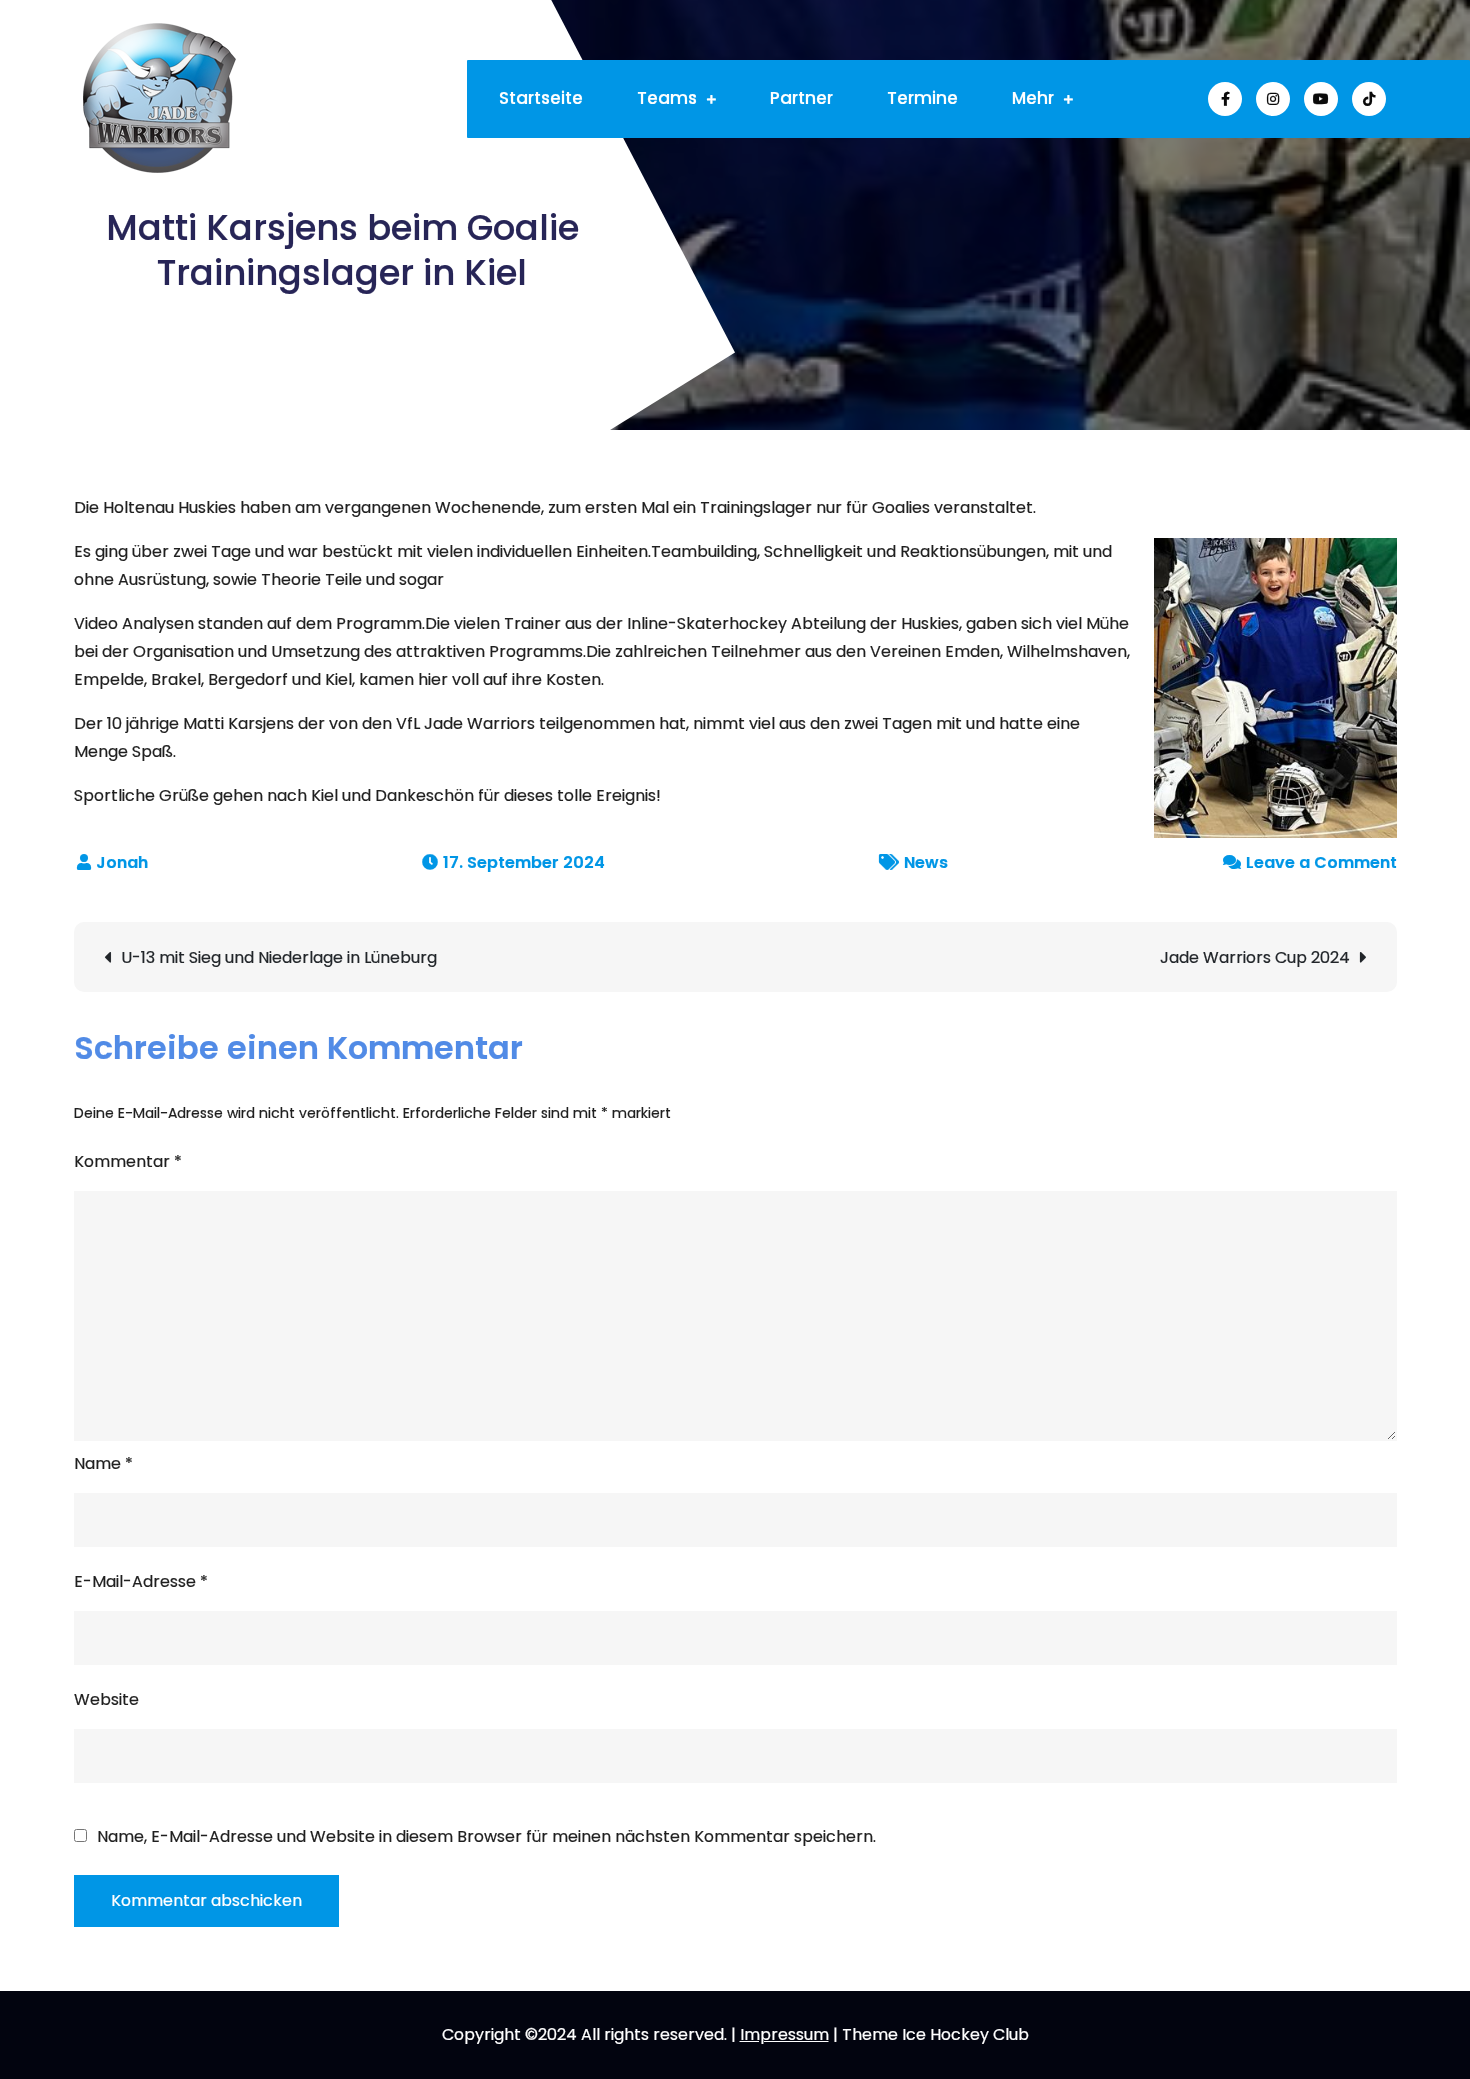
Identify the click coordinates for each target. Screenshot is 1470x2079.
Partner (801, 98)
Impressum (784, 2034)
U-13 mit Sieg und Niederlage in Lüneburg (279, 957)
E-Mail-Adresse (141, 1581)
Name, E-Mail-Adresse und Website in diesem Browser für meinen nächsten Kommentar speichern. (486, 1837)
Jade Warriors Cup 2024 (1255, 957)
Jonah (122, 862)
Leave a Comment (1321, 862)
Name (103, 1463)
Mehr (1033, 98)
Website (106, 1699)
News (926, 862)
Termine (922, 98)
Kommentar (128, 1161)
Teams (667, 98)
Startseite (541, 98)
